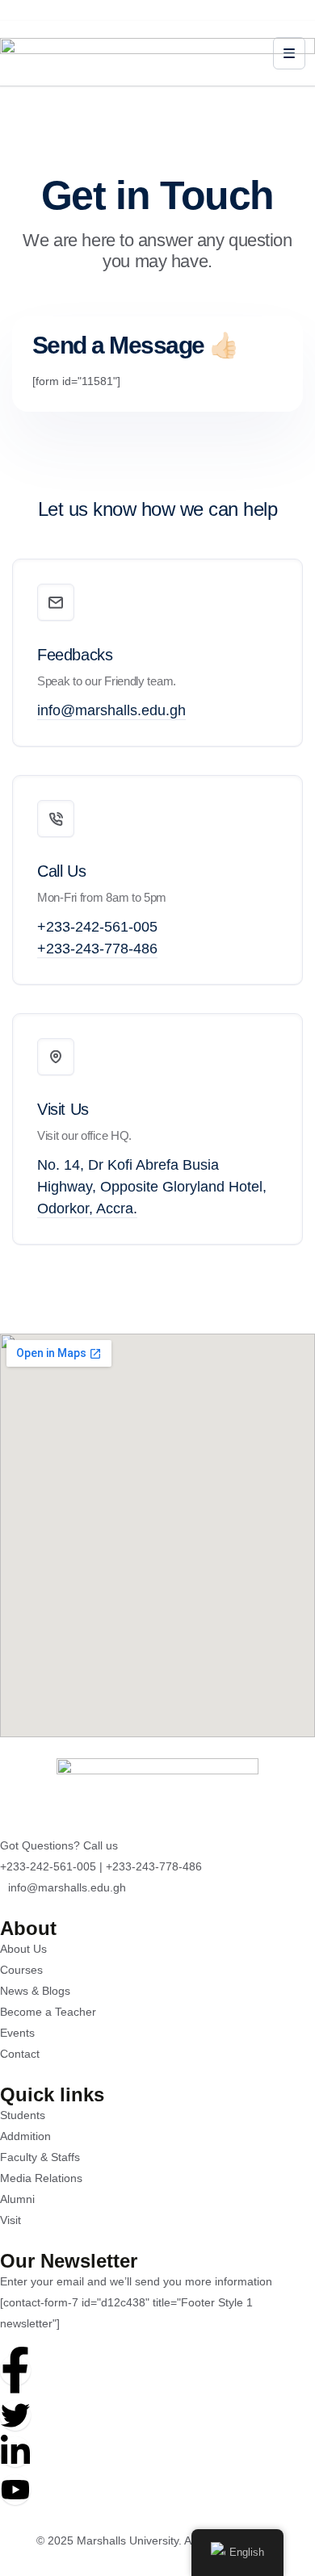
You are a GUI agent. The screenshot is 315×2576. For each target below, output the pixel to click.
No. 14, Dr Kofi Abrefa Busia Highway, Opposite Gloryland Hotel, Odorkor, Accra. (152, 1187)
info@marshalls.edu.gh (111, 710)
